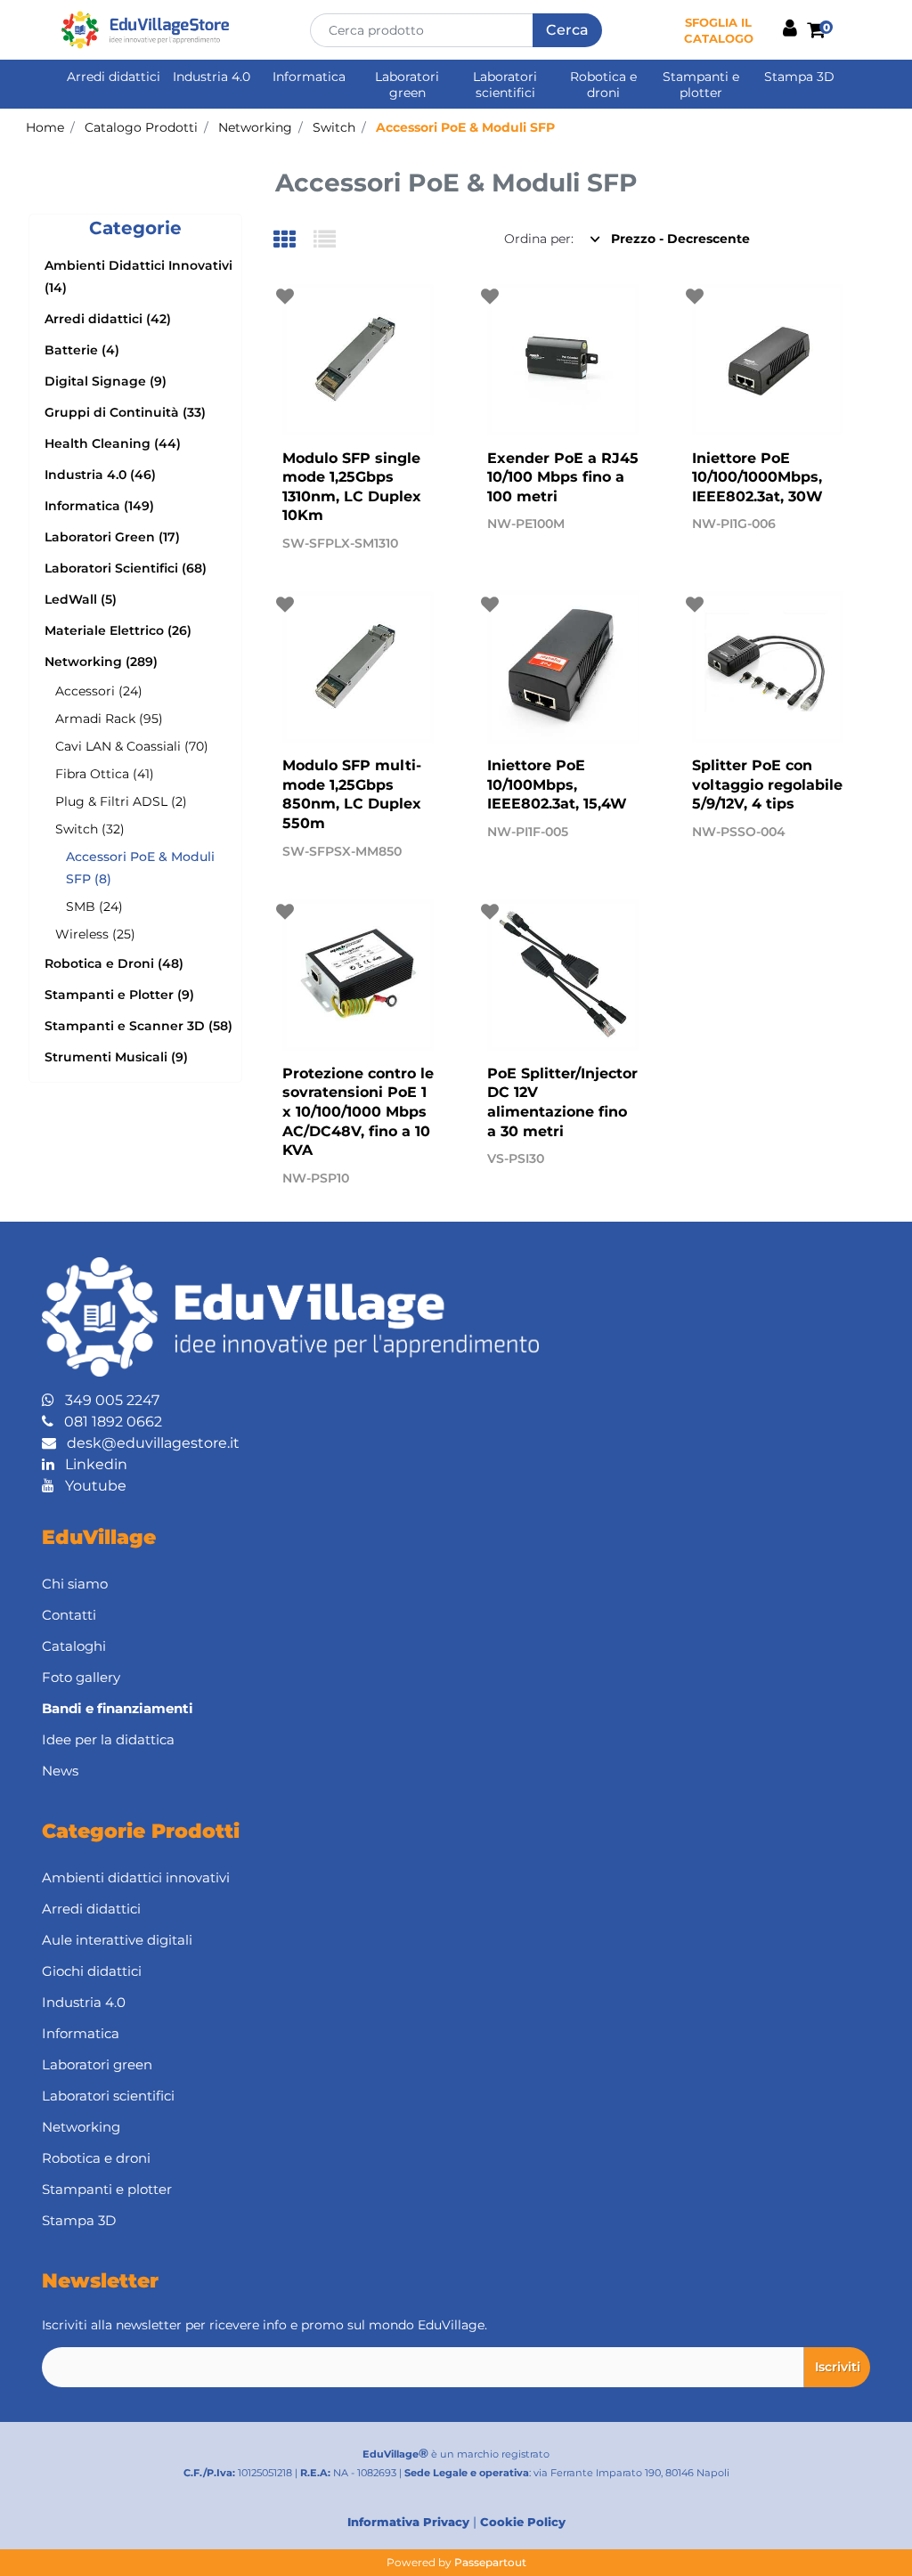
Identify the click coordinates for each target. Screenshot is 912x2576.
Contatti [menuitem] (69, 1615)
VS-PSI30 (516, 1158)
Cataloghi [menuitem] (74, 1646)
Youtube (90, 1486)
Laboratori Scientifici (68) (126, 568)
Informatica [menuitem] (309, 77)
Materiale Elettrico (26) (118, 630)
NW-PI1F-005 (528, 832)
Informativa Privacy (408, 2522)
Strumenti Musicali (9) (116, 1057)
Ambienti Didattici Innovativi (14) (138, 276)
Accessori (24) (99, 691)
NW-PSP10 (316, 1178)
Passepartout (490, 2562)
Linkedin (91, 1464)
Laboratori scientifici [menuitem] (505, 85)
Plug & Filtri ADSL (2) (121, 801)
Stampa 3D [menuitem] (799, 77)
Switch (334, 127)
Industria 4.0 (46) (100, 475)
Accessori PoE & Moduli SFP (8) (140, 868)
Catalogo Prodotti (141, 127)
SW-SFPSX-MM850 (342, 851)
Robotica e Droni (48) (114, 963)
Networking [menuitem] (81, 2127)
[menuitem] (456, 1709)
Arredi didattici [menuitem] (114, 77)
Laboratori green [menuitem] (407, 85)
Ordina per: (539, 239)
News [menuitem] (60, 1771)
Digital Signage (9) (106, 381)
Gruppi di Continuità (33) (125, 412)
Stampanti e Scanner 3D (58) (138, 1026)
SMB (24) (94, 906)
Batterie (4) (82, 350)
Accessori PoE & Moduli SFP (465, 127)
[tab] (293, 241)
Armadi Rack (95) (109, 719)
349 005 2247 (107, 1400)
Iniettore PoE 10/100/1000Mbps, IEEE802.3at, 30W (757, 477)
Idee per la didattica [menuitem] (108, 1739)
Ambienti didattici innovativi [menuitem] (136, 1877)
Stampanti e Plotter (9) (119, 995)
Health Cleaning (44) (113, 443)
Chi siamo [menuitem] (75, 1584)
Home (45, 127)
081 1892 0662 (108, 1422)
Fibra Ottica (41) (105, 774)
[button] (567, 30)
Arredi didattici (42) (108, 319)
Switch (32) (90, 829)
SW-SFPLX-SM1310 (340, 543)
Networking (255, 127)
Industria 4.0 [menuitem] (212, 77)
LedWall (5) (81, 599)
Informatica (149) (99, 506)
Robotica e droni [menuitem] (603, 85)
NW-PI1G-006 (734, 524)
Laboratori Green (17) (112, 537)
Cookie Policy (523, 2522)
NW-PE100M (526, 524)
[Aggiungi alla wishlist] (287, 297)
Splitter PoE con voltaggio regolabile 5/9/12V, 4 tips (767, 784)
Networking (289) (101, 662)
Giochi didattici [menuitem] (92, 1971)
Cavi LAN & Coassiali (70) (132, 746)
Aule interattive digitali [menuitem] (117, 1940)
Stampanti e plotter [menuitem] (701, 85)
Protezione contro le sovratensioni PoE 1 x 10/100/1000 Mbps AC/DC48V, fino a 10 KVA (358, 1112)
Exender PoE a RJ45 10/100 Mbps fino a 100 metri (563, 477)
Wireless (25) (95, 934)
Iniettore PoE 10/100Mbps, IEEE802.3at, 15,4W (557, 784)
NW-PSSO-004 (739, 832)
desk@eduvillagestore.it (148, 1443)
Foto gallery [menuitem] (81, 1677)
